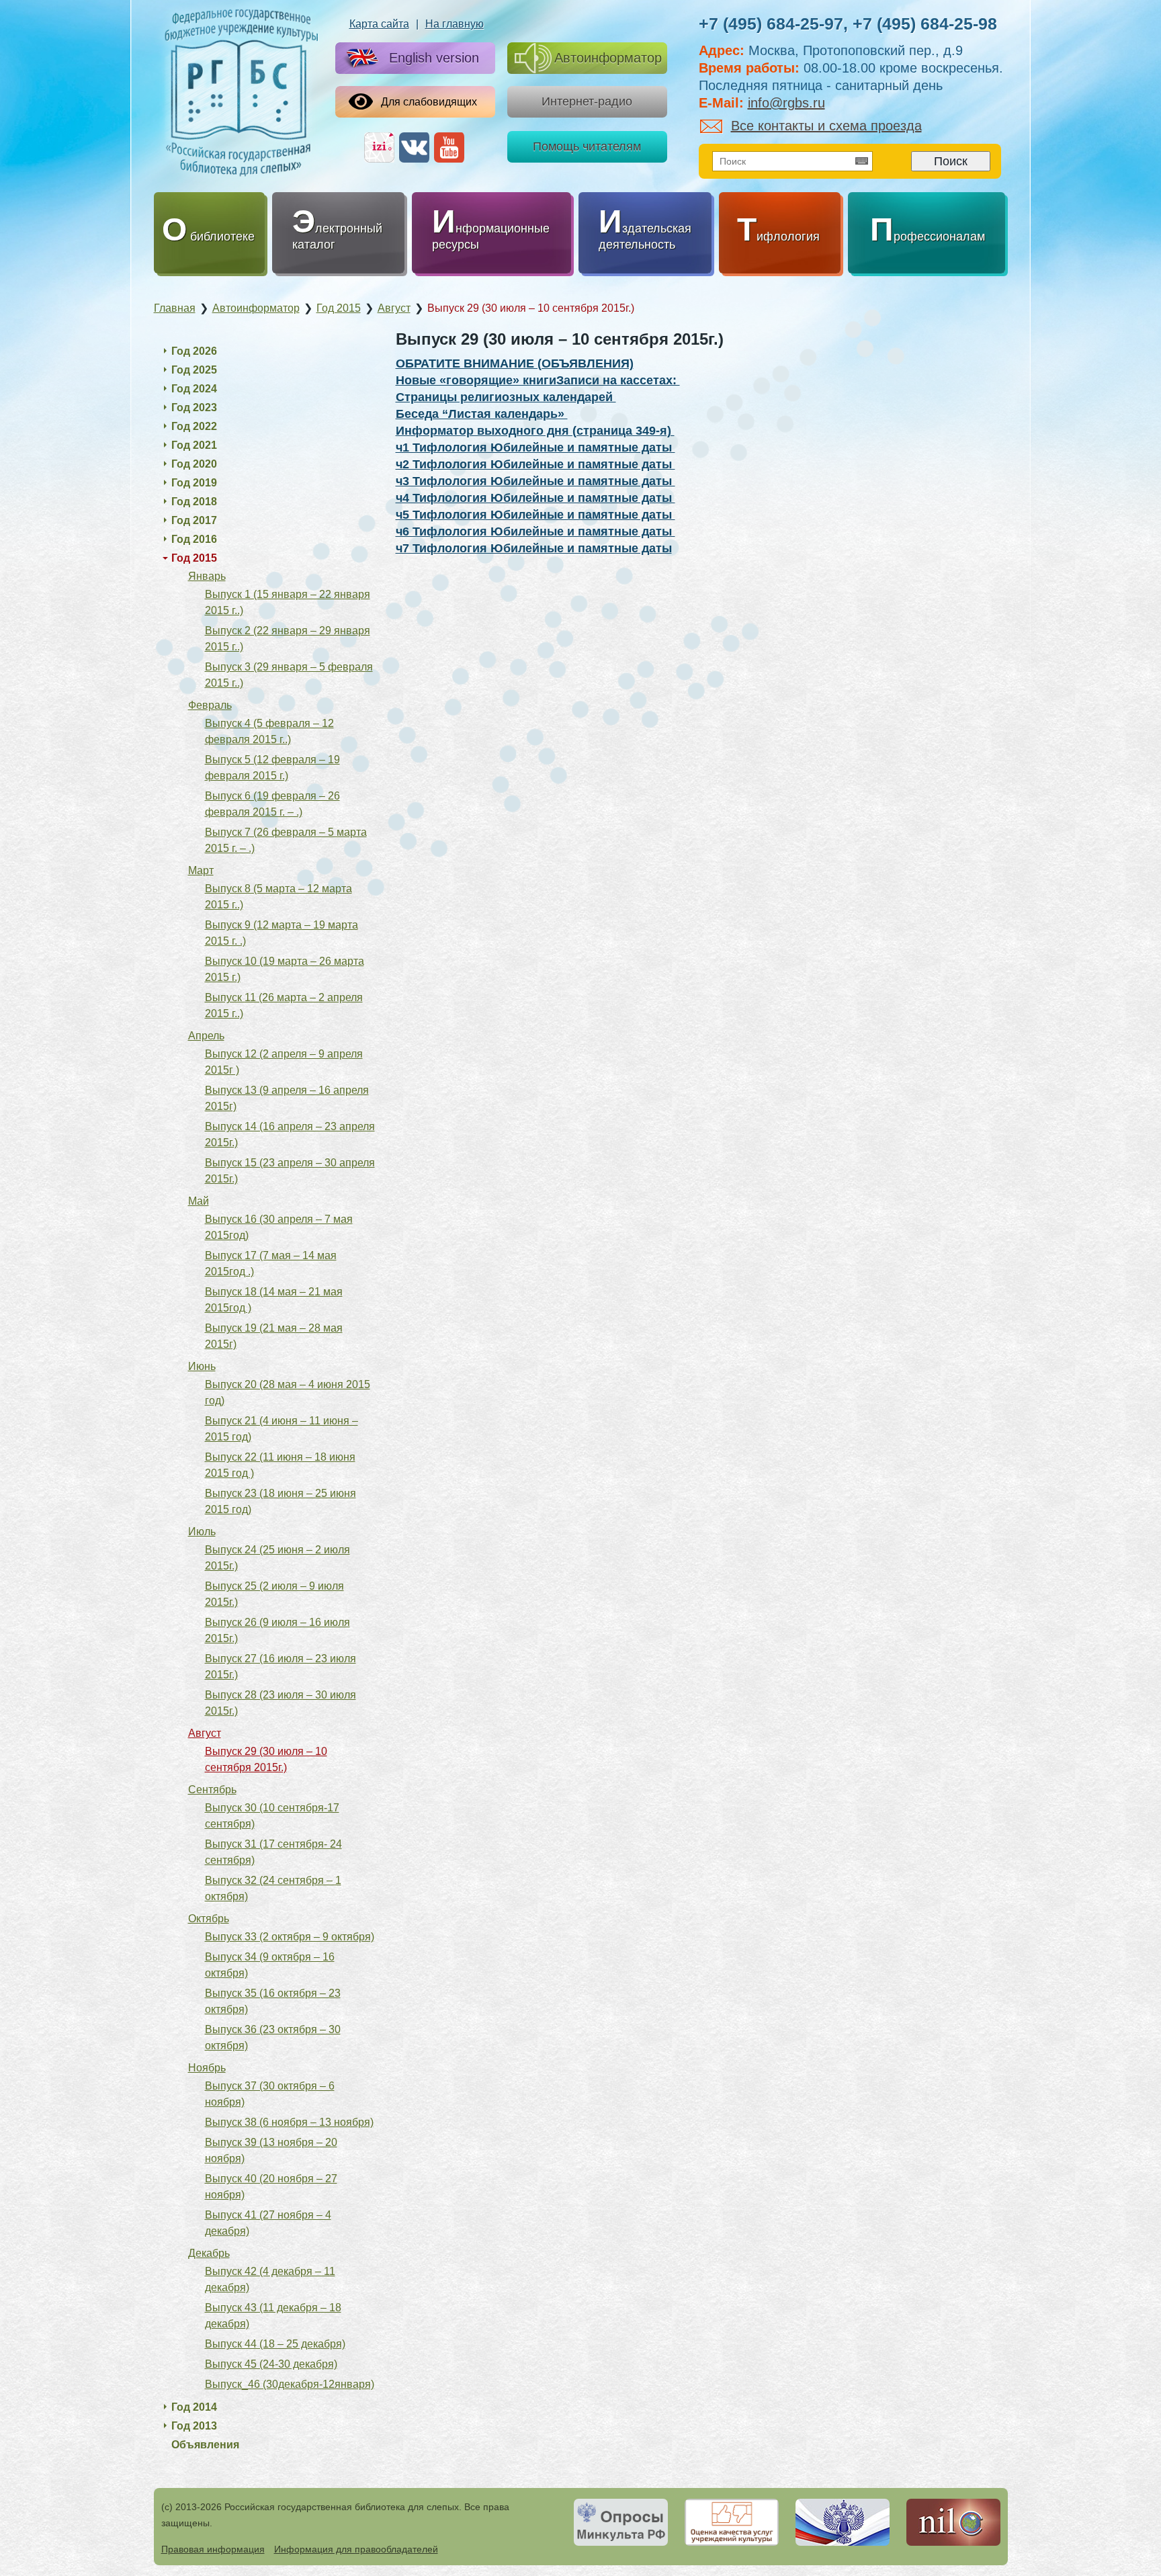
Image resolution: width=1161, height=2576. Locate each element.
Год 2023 (194, 407)
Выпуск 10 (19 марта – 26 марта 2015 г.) (285, 969)
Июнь (202, 1366)
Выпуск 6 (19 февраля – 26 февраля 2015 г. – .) (272, 804)
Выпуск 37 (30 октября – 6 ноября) (270, 2094)
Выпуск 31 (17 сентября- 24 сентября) (273, 1852)
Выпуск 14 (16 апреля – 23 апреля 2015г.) (290, 1134)
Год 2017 (194, 520)
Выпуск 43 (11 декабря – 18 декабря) (273, 2316)
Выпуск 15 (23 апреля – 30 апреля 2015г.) (290, 1171)
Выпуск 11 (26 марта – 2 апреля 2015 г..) (284, 1005)
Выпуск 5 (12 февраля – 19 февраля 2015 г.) (272, 768)
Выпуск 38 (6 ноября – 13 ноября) (289, 2122)
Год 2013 (194, 2426)
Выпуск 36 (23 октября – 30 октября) (273, 2037)
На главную (455, 24)
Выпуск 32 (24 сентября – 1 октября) (273, 1888)
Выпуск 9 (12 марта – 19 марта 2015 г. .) (282, 933)
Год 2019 (194, 483)
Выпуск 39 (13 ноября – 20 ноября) (271, 2150)
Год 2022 (194, 426)
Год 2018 (194, 502)
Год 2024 (194, 389)
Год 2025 (194, 370)
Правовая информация (213, 2549)
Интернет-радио (587, 101)
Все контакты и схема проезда (826, 126)
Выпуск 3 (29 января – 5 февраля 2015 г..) (289, 675)
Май (199, 1201)
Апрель (206, 1036)
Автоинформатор (608, 58)
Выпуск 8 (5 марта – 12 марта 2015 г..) (278, 897)
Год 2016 (194, 539)
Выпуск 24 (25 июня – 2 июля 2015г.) (277, 1558)
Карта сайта (379, 24)
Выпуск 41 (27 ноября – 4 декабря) (268, 2223)
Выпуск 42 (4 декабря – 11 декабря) (270, 2279)
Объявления (205, 2445)
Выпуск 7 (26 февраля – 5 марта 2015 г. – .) (286, 840)
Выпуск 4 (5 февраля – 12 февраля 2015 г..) (269, 731)
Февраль (210, 705)
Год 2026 (194, 351)
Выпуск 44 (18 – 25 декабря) (275, 2344)
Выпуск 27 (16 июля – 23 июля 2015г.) (281, 1667)
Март (201, 870)
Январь (207, 576)
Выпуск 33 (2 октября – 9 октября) (290, 1937)
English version (434, 58)
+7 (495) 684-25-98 (925, 24)
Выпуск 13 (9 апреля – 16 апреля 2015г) (287, 1098)
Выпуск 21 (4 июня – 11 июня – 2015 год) (282, 1429)
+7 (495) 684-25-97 (771, 24)
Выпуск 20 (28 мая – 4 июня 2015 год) (288, 1392)
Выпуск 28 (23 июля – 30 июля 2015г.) (281, 1703)
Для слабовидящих (429, 102)
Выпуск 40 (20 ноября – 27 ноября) (271, 2187)
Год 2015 (194, 558)
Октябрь (209, 1919)
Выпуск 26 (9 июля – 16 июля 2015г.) (277, 1630)
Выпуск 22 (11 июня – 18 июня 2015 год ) (280, 1465)
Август (205, 1733)
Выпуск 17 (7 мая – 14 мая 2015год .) (271, 1263)
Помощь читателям (587, 146)
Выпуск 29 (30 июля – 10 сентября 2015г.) (266, 1759)
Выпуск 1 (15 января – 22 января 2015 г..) (288, 602)
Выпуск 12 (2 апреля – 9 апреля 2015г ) (284, 1062)
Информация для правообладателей (356, 2549)
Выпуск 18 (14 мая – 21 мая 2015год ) (274, 1300)
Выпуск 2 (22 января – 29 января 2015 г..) (288, 639)
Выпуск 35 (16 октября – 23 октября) (273, 2001)
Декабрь (209, 2253)
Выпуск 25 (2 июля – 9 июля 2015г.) (274, 1594)
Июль (202, 1532)
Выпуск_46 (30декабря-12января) (290, 2384)
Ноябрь (207, 2068)
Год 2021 (194, 445)
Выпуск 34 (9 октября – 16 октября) (270, 1965)
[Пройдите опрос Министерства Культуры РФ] (621, 2522)
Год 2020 (194, 464)
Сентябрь (212, 1790)
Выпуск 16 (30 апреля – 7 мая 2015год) (279, 1227)
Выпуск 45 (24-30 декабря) (271, 2364)
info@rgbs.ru (786, 103)
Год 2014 (194, 2407)
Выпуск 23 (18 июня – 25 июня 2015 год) (281, 1501)
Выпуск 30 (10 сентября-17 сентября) (272, 1816)
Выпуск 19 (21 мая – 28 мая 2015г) (274, 1336)
